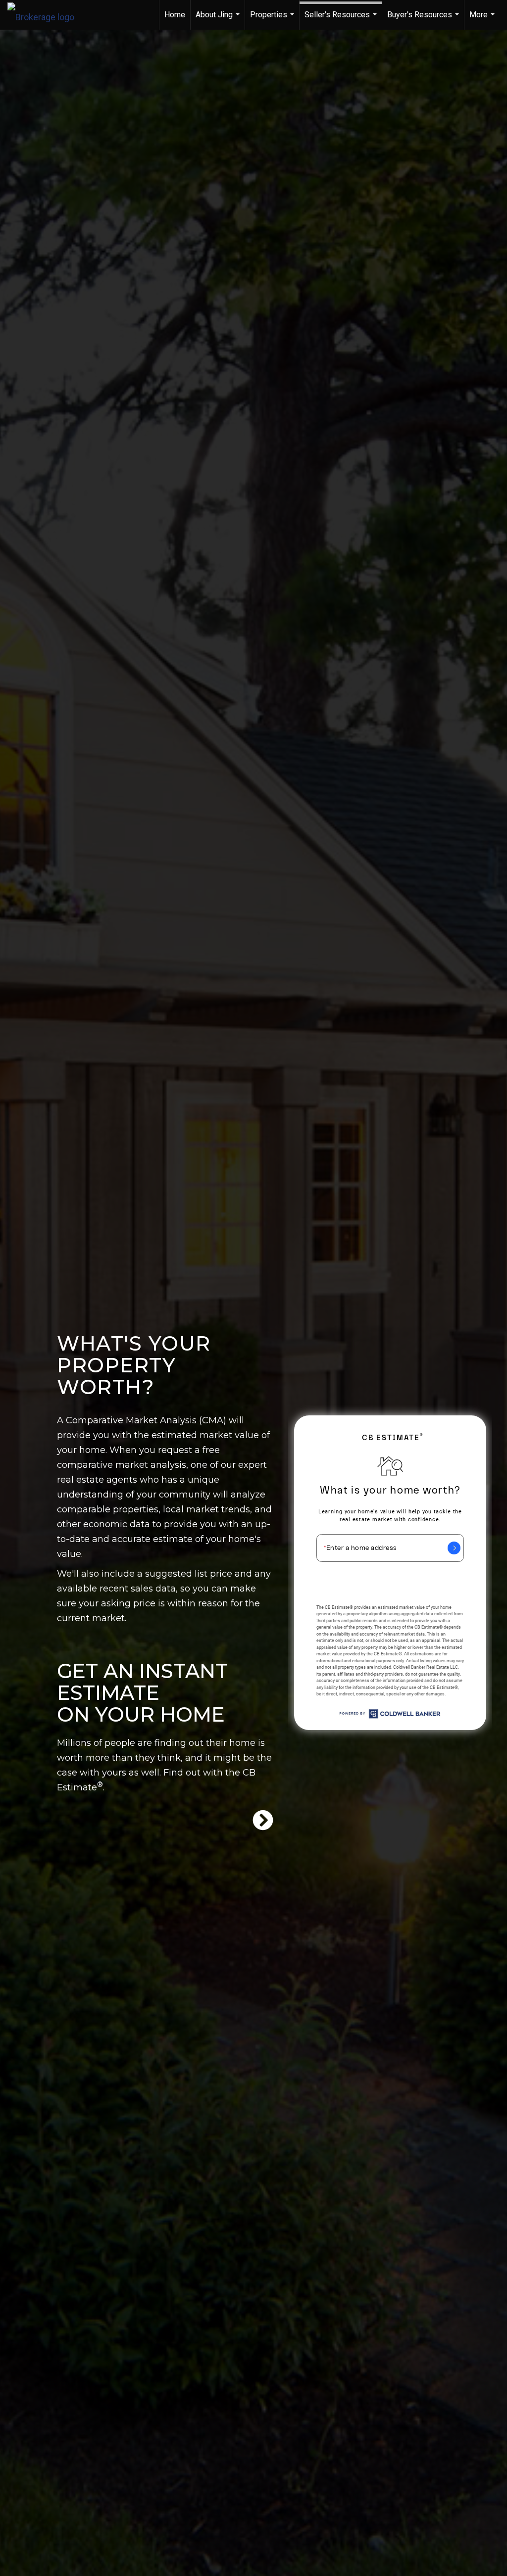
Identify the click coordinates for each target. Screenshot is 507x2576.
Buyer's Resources (424, 20)
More (483, 20)
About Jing (219, 20)
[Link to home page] (46, 15)
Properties (273, 20)
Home (175, 15)
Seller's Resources (342, 20)
